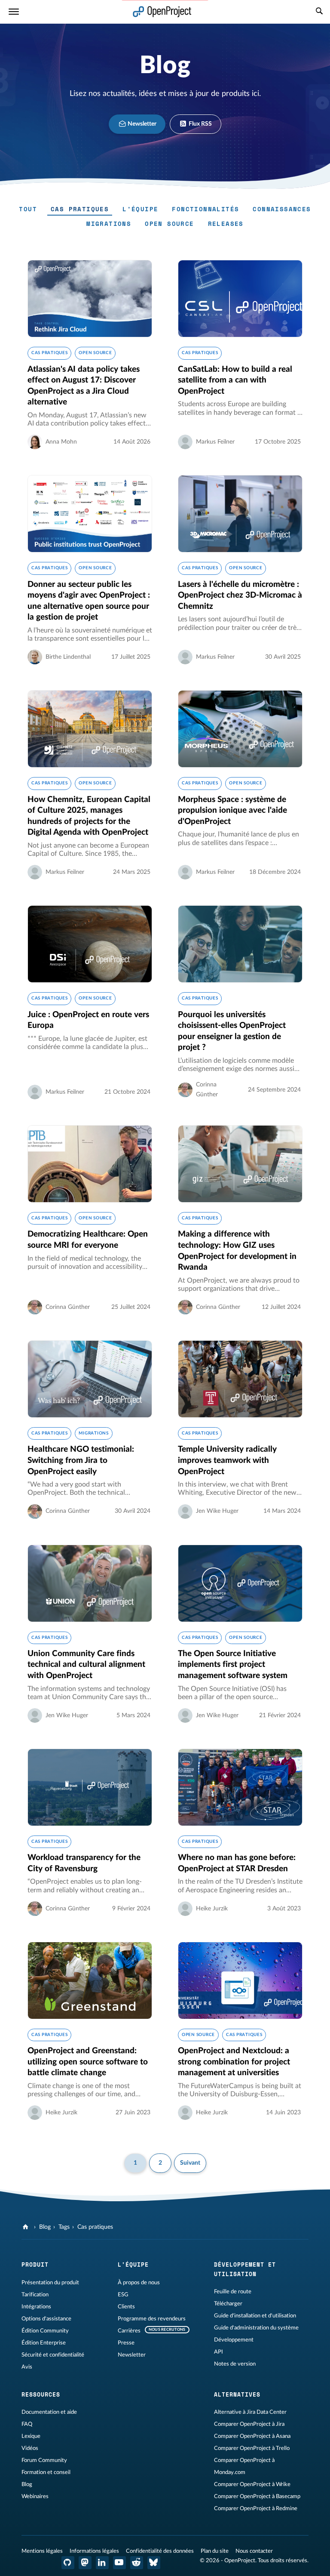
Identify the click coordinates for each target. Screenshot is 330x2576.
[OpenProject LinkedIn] (102, 2563)
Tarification (35, 2295)
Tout (28, 209)
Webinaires (35, 2496)
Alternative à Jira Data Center (250, 2412)
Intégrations (36, 2307)
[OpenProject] (26, 2227)
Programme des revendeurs (152, 2319)
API (218, 2352)
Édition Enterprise (44, 2343)
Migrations (109, 224)
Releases (226, 224)
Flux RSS (200, 124)
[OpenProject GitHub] (68, 2563)
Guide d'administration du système (256, 2328)
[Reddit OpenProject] (137, 2563)
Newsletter (141, 124)
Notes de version (235, 2364)
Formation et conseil (46, 2472)
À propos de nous (139, 2283)
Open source (169, 224)
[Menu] (14, 12)
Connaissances (282, 209)
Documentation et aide (49, 2412)
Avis (27, 2367)
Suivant (190, 2163)
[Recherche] (319, 12)
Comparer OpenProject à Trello (252, 2448)
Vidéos (30, 2448)
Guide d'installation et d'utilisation (255, 2316)
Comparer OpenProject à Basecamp (257, 2496)
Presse (126, 2343)
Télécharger (228, 2304)
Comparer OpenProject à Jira (249, 2424)
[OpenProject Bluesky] (154, 2563)
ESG (123, 2295)
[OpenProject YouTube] (119, 2563)
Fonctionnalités (205, 209)
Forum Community (44, 2460)
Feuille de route (233, 2292)
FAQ (27, 2424)
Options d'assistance (46, 2319)
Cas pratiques (80, 209)
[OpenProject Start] (162, 12)
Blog (45, 2227)
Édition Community (45, 2331)
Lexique (31, 2436)
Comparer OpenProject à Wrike (252, 2484)
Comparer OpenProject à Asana (252, 2436)
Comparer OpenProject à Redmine (256, 2508)
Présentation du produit (50, 2283)
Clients (126, 2307)
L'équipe (140, 209)
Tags (64, 2227)
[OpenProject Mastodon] (85, 2563)
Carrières (129, 2331)
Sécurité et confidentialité (53, 2355)
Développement (234, 2340)
